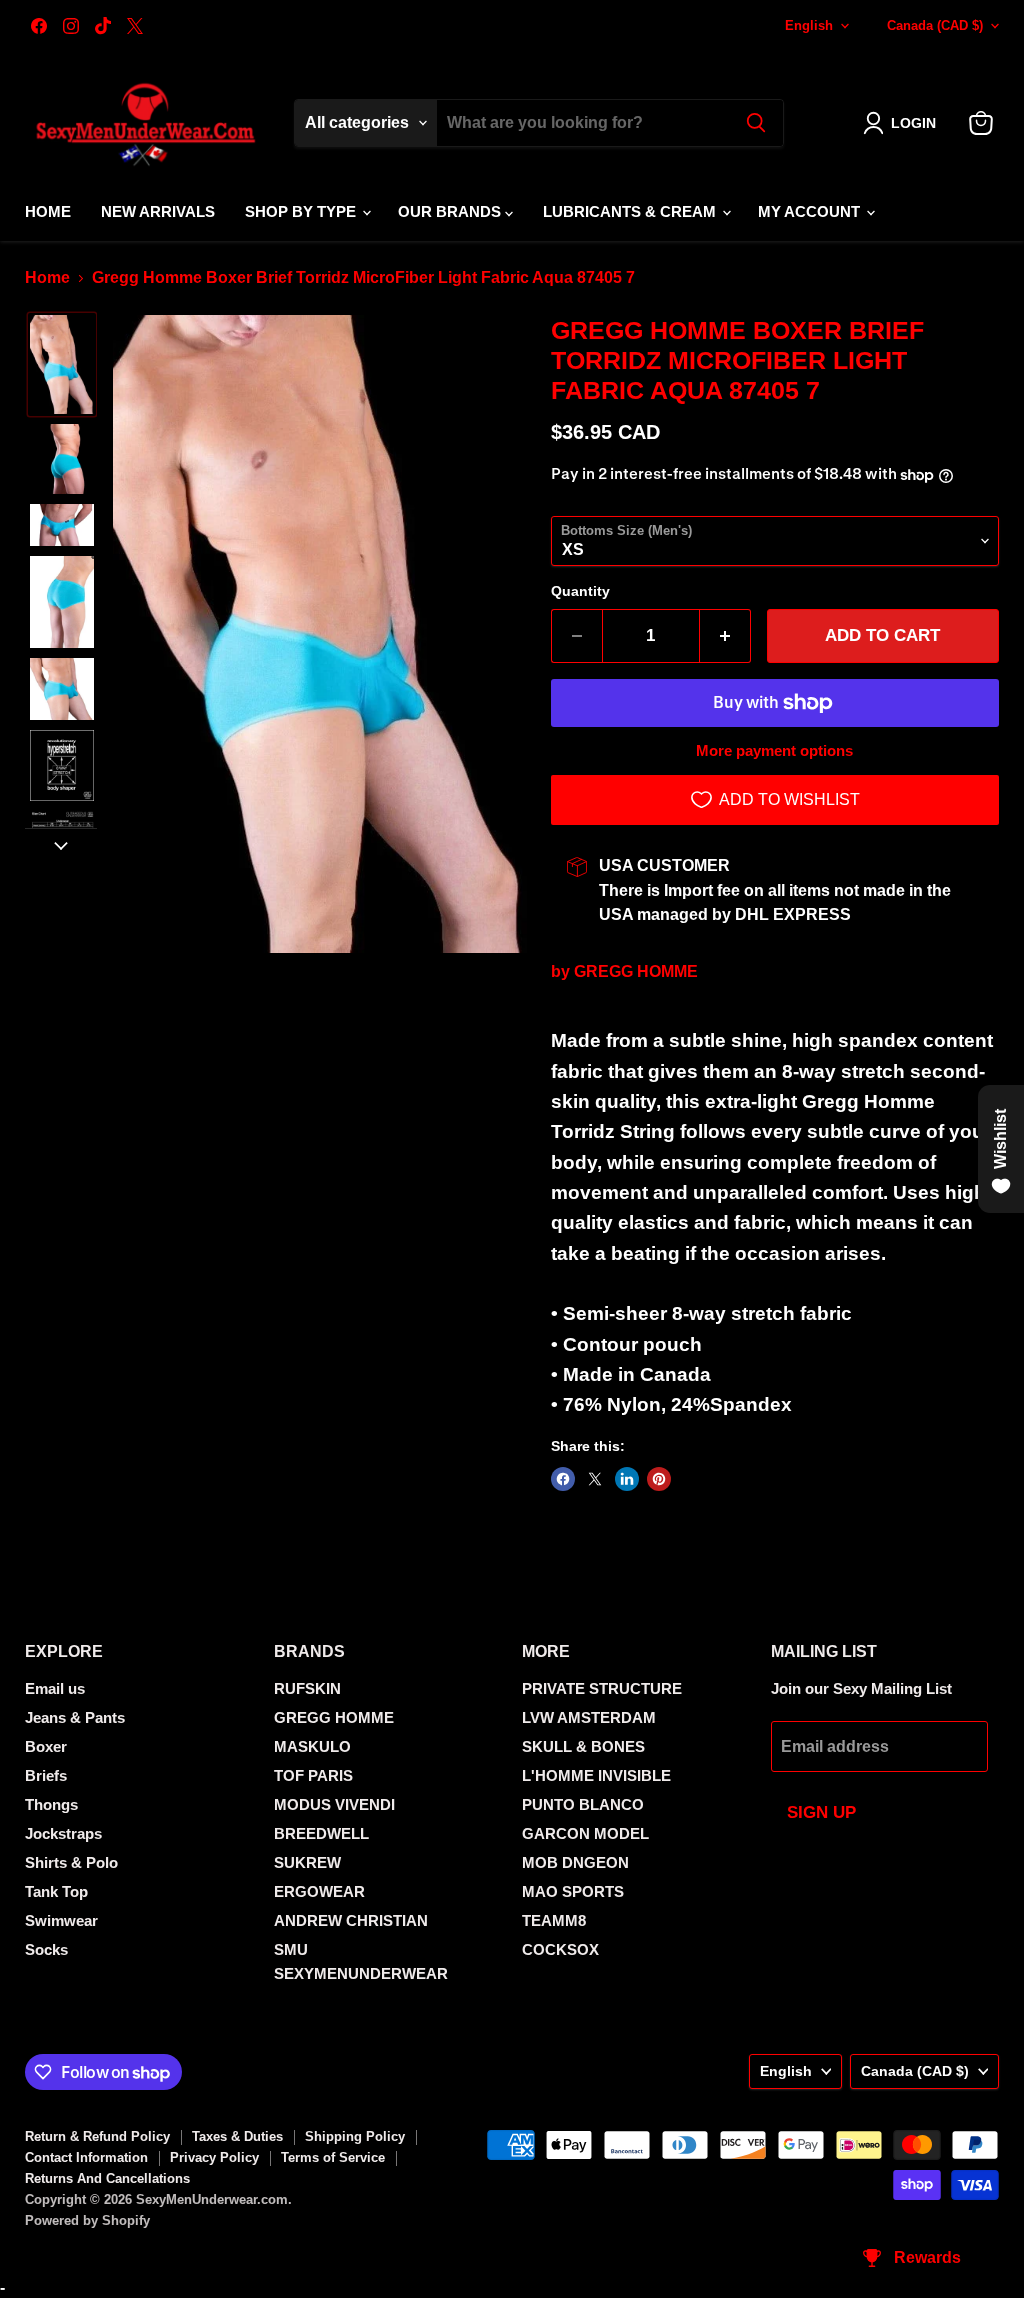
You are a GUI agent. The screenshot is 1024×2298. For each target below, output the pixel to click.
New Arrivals (158, 211)
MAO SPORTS (573, 1891)
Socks (46, 1949)
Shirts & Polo (71, 1862)
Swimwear (61, 1920)
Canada (935, 25)
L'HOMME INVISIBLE (596, 1775)
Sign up (821, 1812)
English (809, 25)
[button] (903, 123)
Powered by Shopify (87, 2220)
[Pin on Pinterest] (659, 1479)
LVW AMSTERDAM (589, 1717)
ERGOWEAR (319, 1891)
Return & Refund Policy (97, 2136)
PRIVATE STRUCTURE (602, 1688)
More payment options (774, 750)
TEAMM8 (554, 1920)
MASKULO (312, 1746)
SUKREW (307, 1862)
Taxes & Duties (237, 2136)
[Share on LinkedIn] (627, 1479)
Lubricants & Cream (631, 211)
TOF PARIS (313, 1775)
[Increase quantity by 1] (725, 636)
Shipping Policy (355, 2136)
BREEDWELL (321, 1833)
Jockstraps (63, 1833)
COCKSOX (560, 1949)
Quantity (580, 591)
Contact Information (86, 2157)
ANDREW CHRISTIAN (351, 1920)
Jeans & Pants (75, 1717)
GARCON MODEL (585, 1833)
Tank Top (56, 1891)
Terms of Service (333, 2157)
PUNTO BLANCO (583, 1804)
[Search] (756, 123)
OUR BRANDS (451, 211)
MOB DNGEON (575, 1862)
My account (811, 211)
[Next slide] (61, 844)
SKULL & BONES (583, 1746)
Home (48, 211)
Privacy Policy (214, 2157)
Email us (55, 1688)
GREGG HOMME (636, 971)
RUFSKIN (307, 1688)
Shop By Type (302, 211)
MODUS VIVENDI (334, 1804)
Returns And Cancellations (107, 2178)
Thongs (51, 1804)
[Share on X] (595, 1479)
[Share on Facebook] (563, 1479)
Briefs (46, 1775)
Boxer (46, 1746)
